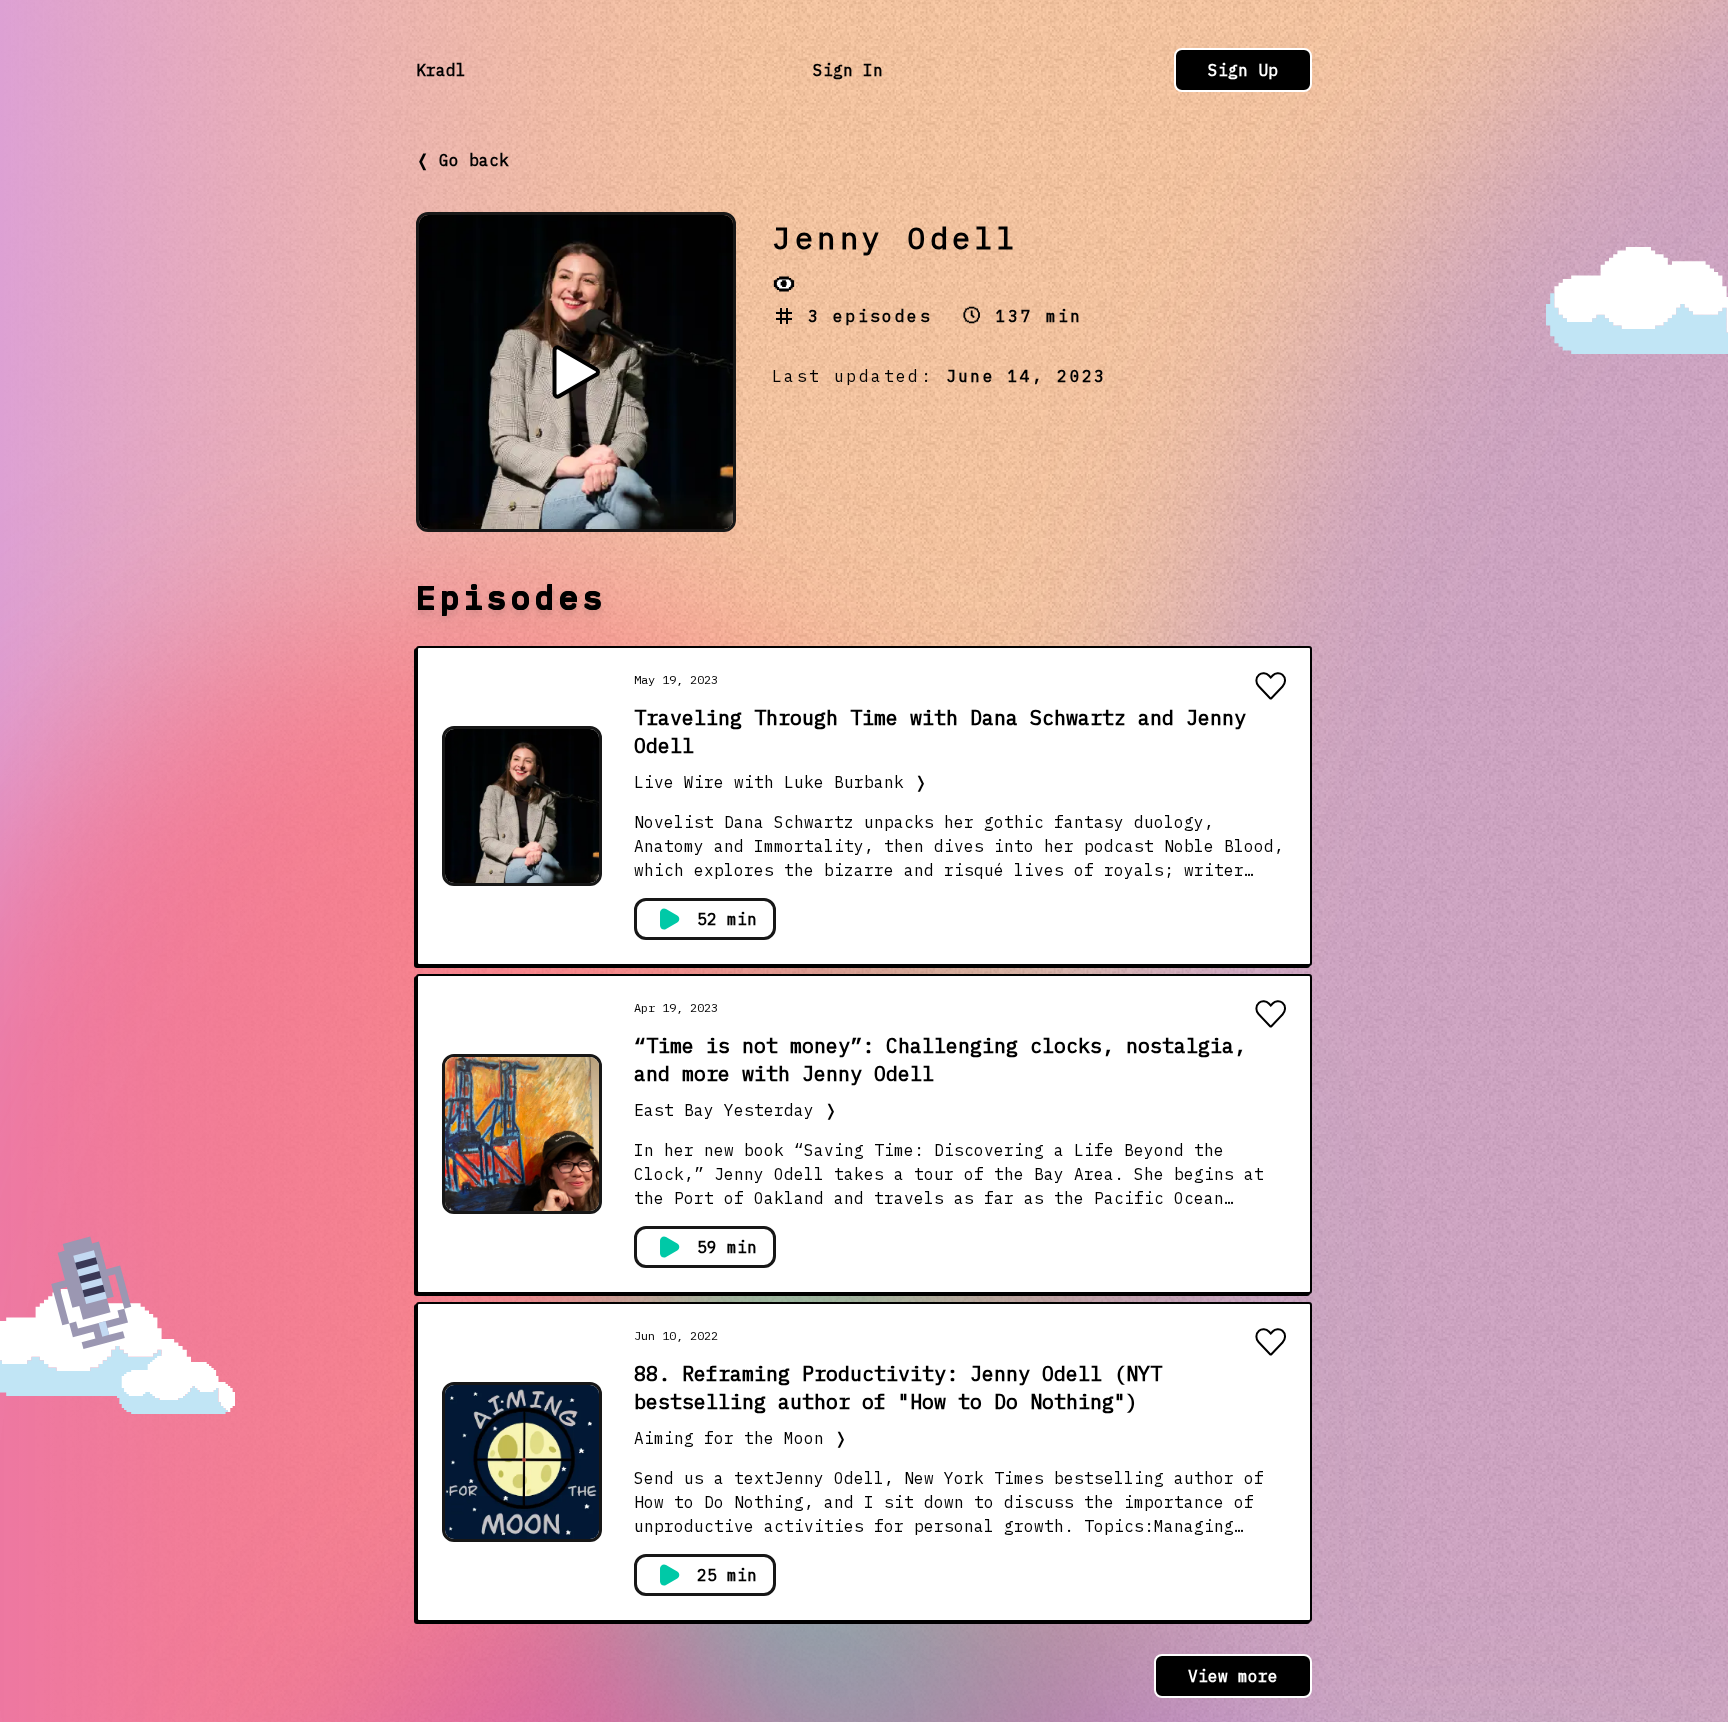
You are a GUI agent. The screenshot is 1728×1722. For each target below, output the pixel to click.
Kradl (441, 70)
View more (1233, 1676)
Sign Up (1243, 70)
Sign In (848, 70)
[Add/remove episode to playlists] (1270, 688)
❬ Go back (462, 160)
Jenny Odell (896, 237)
